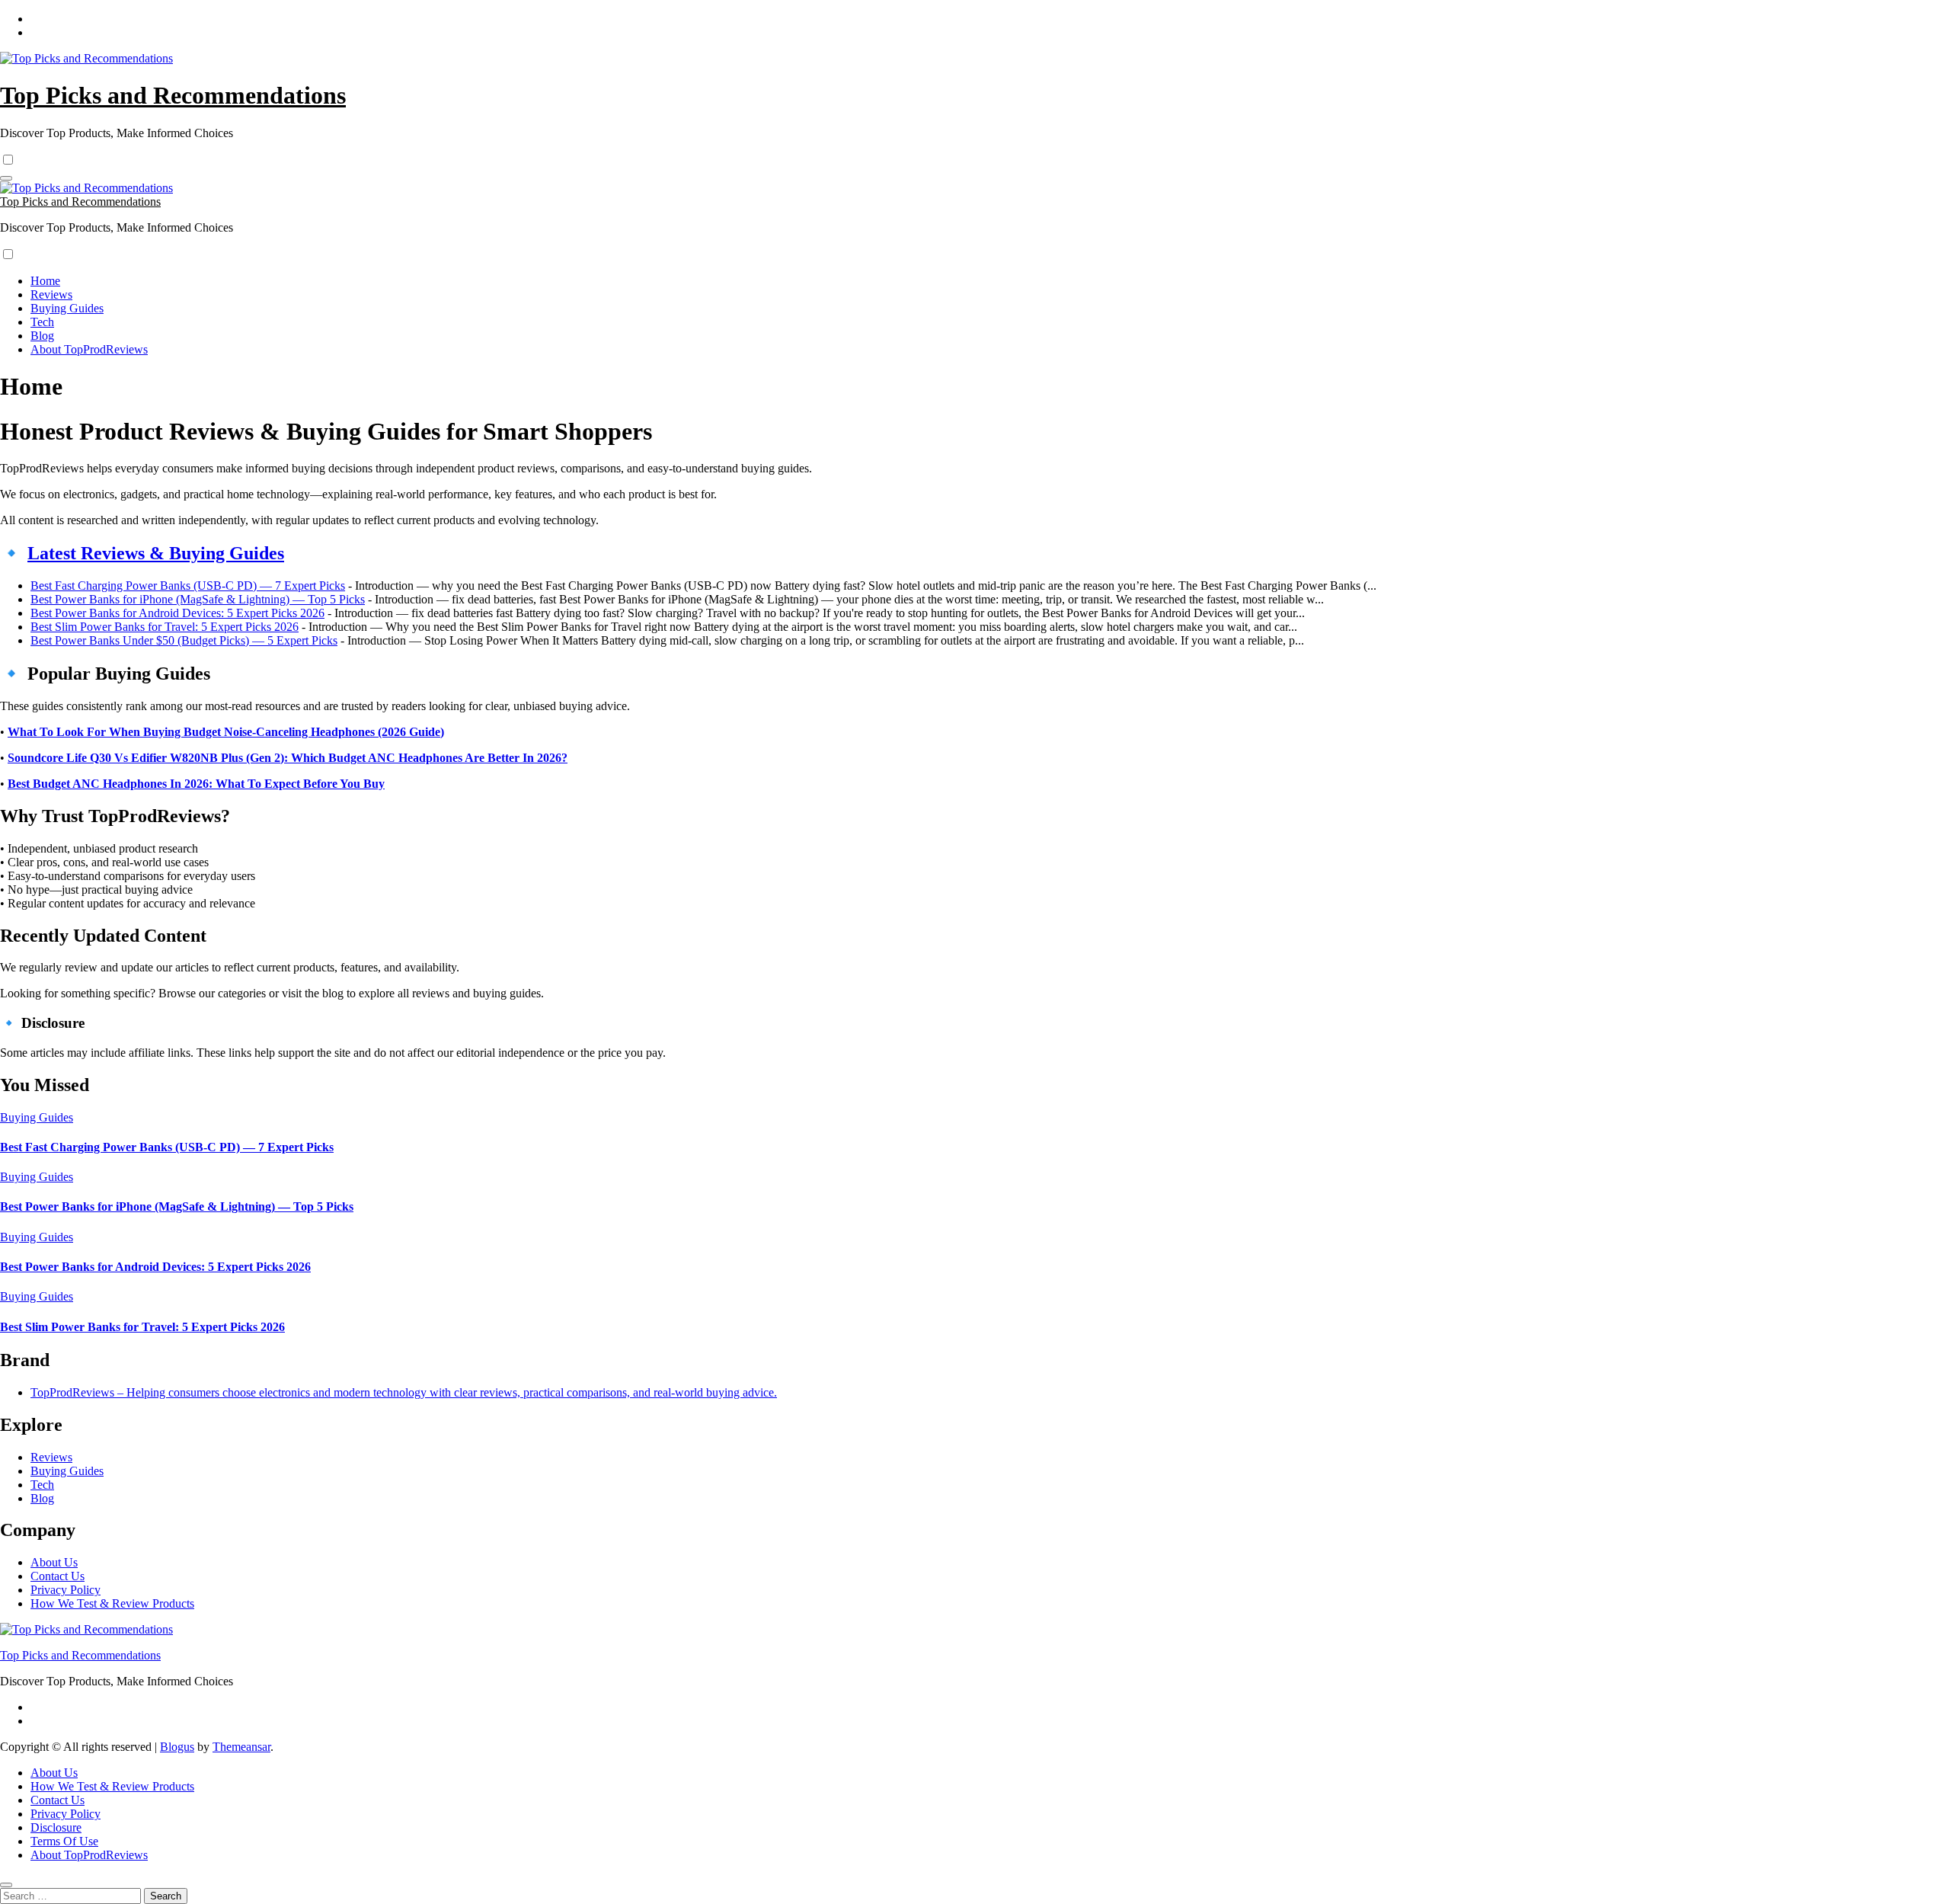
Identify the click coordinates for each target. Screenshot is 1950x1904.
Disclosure (56, 1827)
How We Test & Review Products (112, 1603)
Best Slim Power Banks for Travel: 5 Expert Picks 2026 (165, 627)
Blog (42, 336)
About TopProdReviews (89, 349)
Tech (42, 322)
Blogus (177, 1747)
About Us (54, 1562)
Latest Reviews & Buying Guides (156, 553)
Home (45, 281)
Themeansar (241, 1747)
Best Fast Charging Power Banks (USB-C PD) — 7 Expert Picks (188, 586)
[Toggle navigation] (6, 178)
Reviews (51, 294)
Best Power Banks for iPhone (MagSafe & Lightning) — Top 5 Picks (198, 599)
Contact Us (58, 1576)
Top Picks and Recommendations (173, 95)
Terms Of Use (64, 1841)
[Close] (6, 1885)
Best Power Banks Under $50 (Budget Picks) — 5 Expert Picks (184, 640)
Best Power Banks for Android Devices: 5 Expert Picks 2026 (177, 613)
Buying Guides (67, 308)
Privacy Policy (66, 1590)
